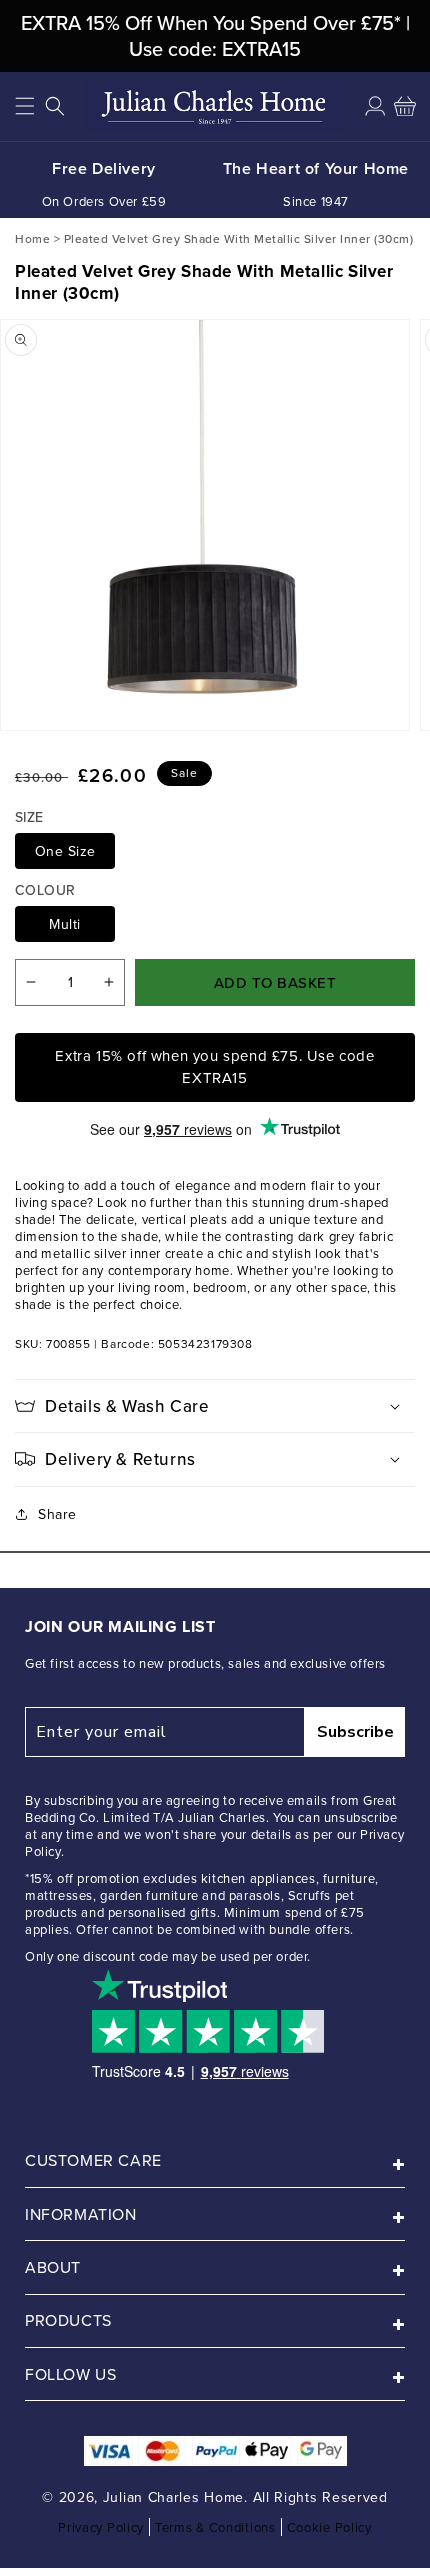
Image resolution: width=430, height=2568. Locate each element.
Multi (65, 924)
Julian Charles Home (173, 2497)
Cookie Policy (329, 2527)
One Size (65, 851)
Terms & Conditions (215, 2527)
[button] (25, 106)
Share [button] (57, 1514)
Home (32, 238)
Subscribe (355, 1732)
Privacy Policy (101, 2527)
